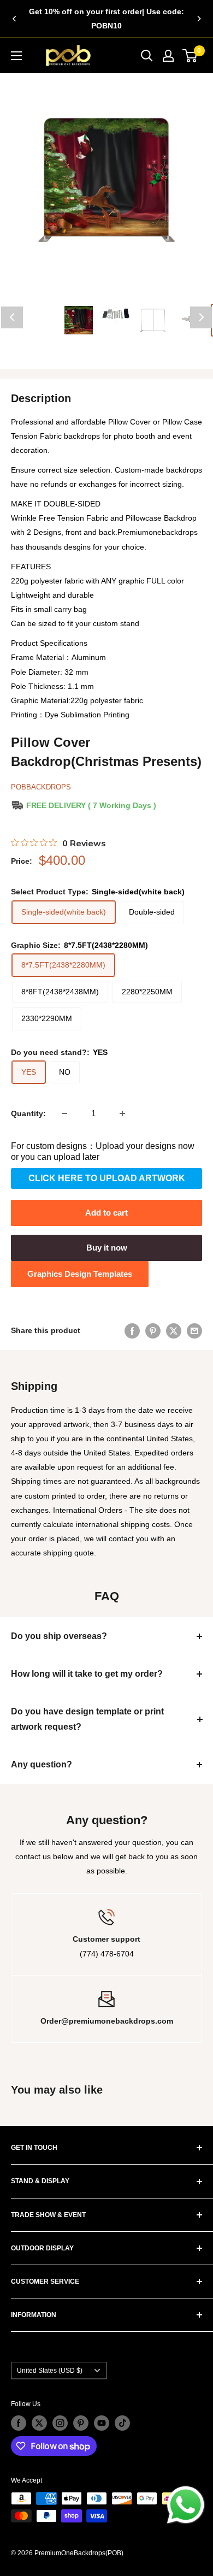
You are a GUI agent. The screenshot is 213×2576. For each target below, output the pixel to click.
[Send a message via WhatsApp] (186, 2505)
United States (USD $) (50, 2371)
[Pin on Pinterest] (153, 1330)
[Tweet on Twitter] (174, 1330)
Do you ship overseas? (59, 1636)
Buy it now (107, 1248)
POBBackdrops (41, 787)
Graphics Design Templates (80, 1274)
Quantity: (28, 1113)
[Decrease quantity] (64, 1113)
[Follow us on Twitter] (39, 2423)
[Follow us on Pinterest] (81, 2423)
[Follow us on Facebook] (19, 2423)
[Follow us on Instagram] (60, 2423)
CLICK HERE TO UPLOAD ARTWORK (107, 1178)
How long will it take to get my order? (87, 1674)
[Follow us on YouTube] (102, 2423)
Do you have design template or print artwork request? (87, 1719)
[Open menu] (16, 56)
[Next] (199, 19)
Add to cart (106, 1213)
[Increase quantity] (122, 1113)
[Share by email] (194, 1330)
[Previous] (14, 19)
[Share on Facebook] (132, 1330)
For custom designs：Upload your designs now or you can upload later (103, 1151)
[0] (190, 56)
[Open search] (147, 56)
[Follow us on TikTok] (122, 2423)
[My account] (168, 56)
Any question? (42, 1764)
